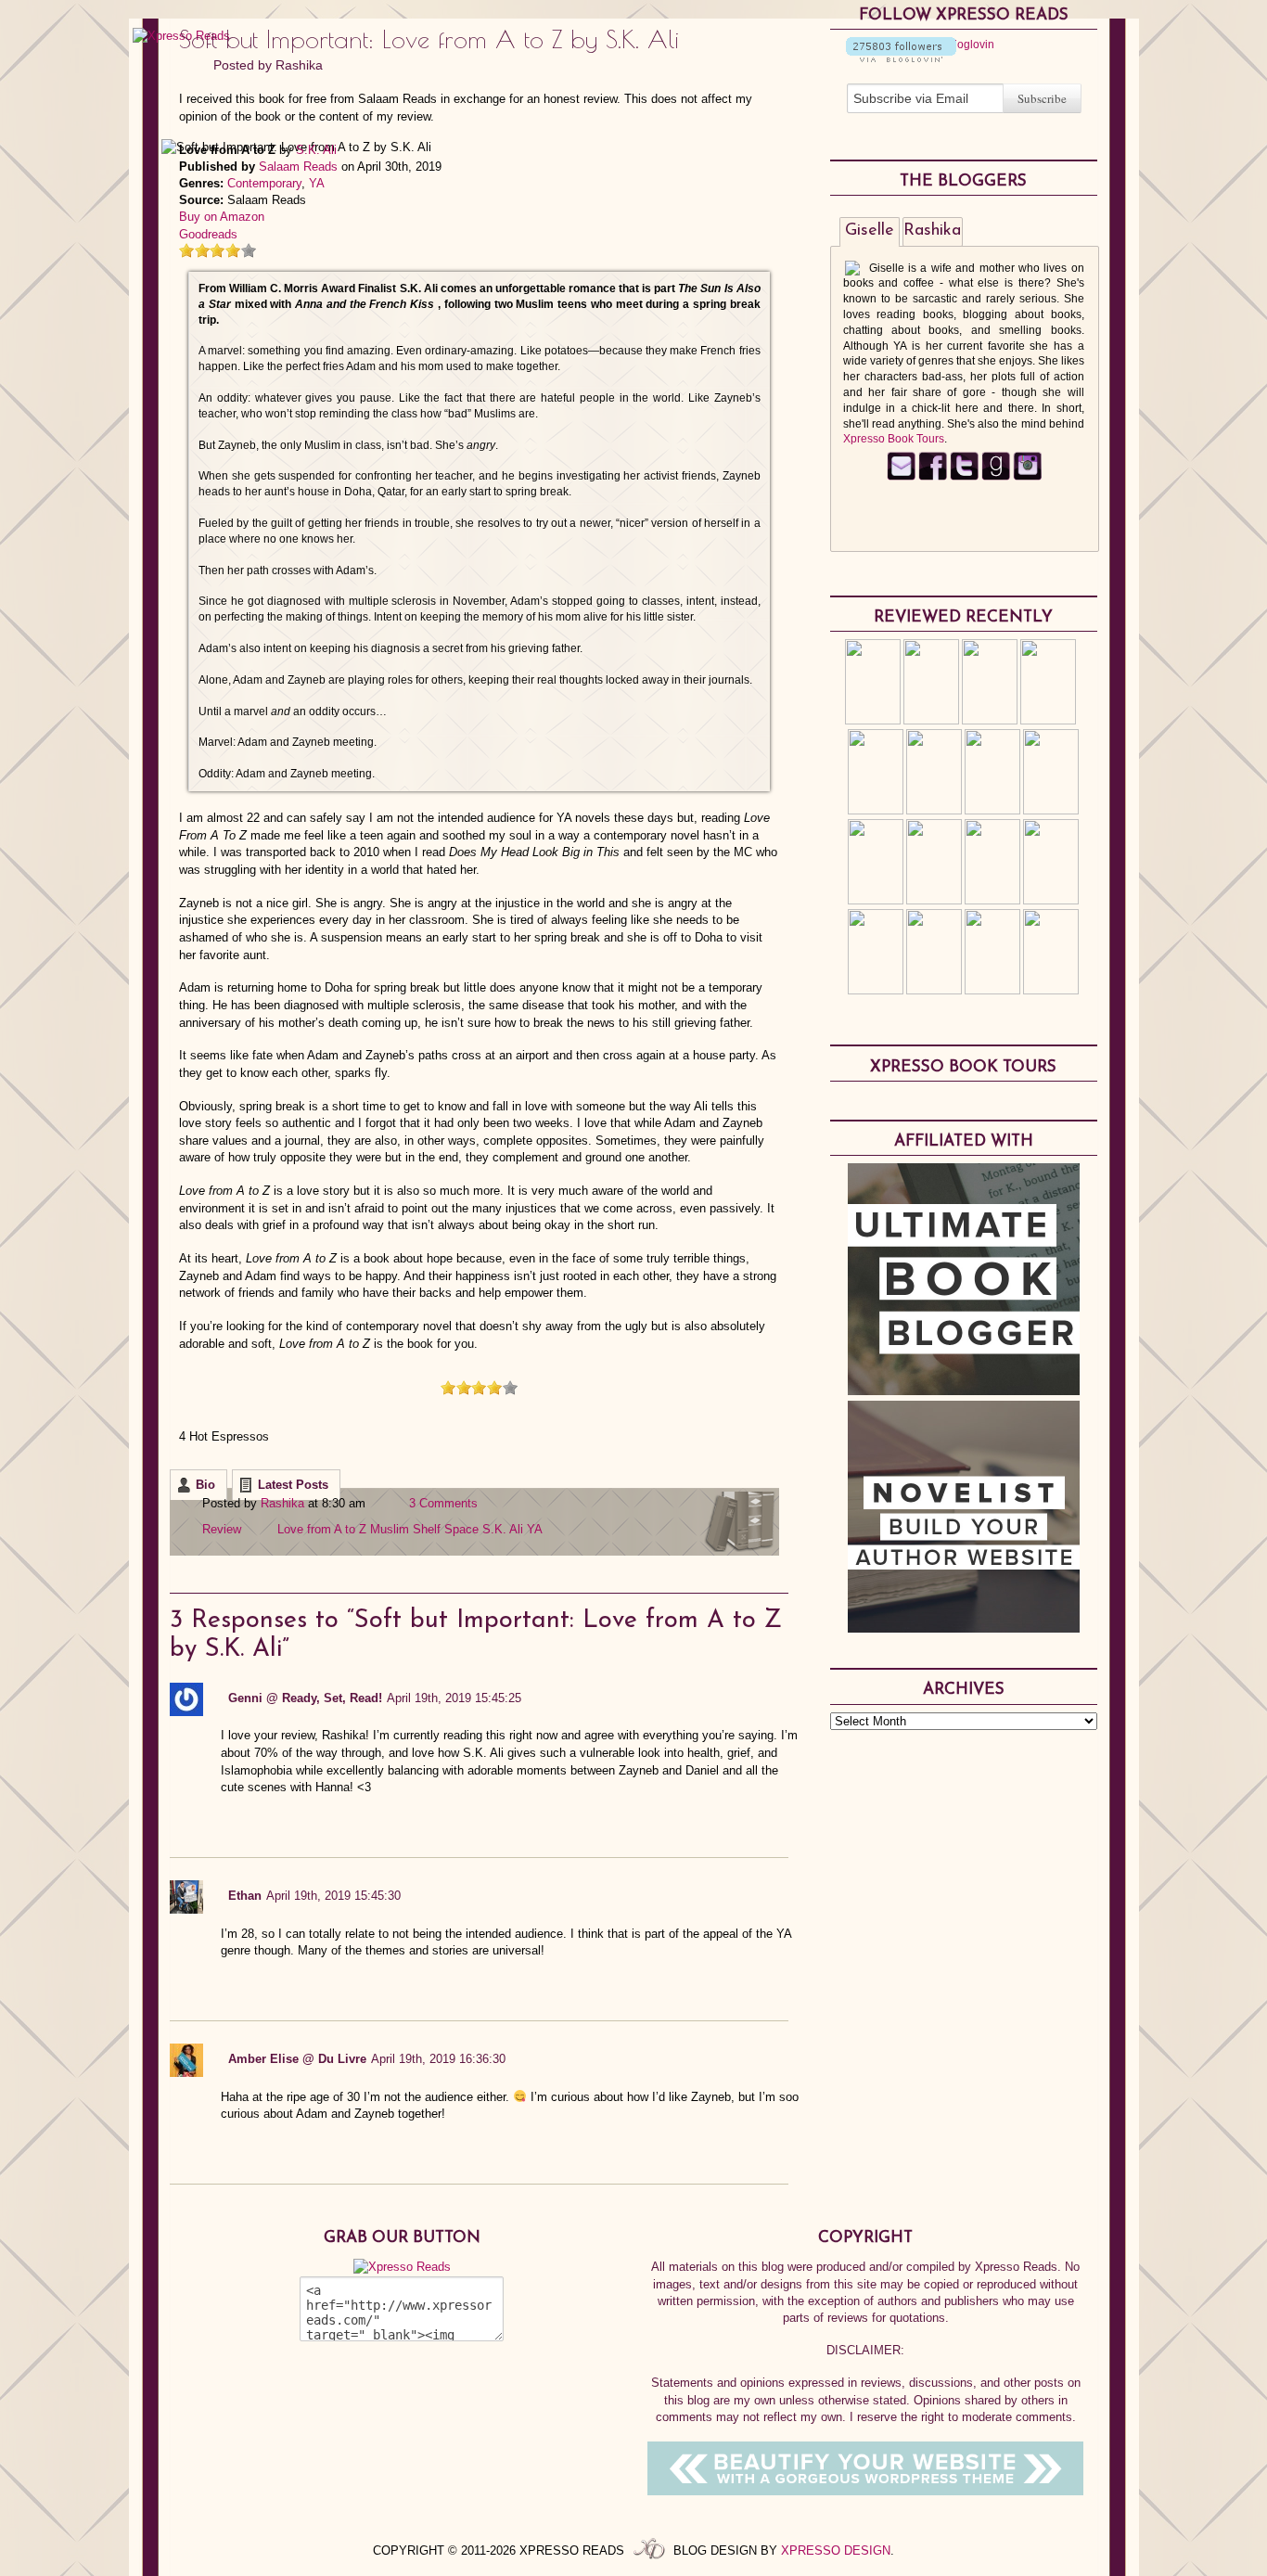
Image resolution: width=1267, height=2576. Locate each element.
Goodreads (208, 234)
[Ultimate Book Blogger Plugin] (964, 1391)
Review (222, 1529)
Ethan (245, 1896)
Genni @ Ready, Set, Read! (305, 1698)
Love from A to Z (322, 1529)
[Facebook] (933, 477)
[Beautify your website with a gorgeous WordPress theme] (865, 2491)
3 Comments (443, 1503)
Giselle (870, 231)
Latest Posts (293, 1485)
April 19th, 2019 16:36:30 (438, 2059)
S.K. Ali (316, 150)
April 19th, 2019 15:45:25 (454, 1698)
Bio (205, 1485)
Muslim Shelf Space (424, 1529)
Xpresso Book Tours (894, 439)
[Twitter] (964, 477)
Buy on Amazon (222, 217)
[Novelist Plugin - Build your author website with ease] (964, 1628)
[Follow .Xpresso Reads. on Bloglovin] (901, 58)
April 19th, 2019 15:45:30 (333, 1896)
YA (317, 183)
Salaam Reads (298, 167)
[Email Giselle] (901, 477)
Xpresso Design (836, 2550)
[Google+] (1027, 477)
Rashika (299, 65)
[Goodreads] (996, 477)
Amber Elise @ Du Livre (297, 2059)
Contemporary (264, 183)
